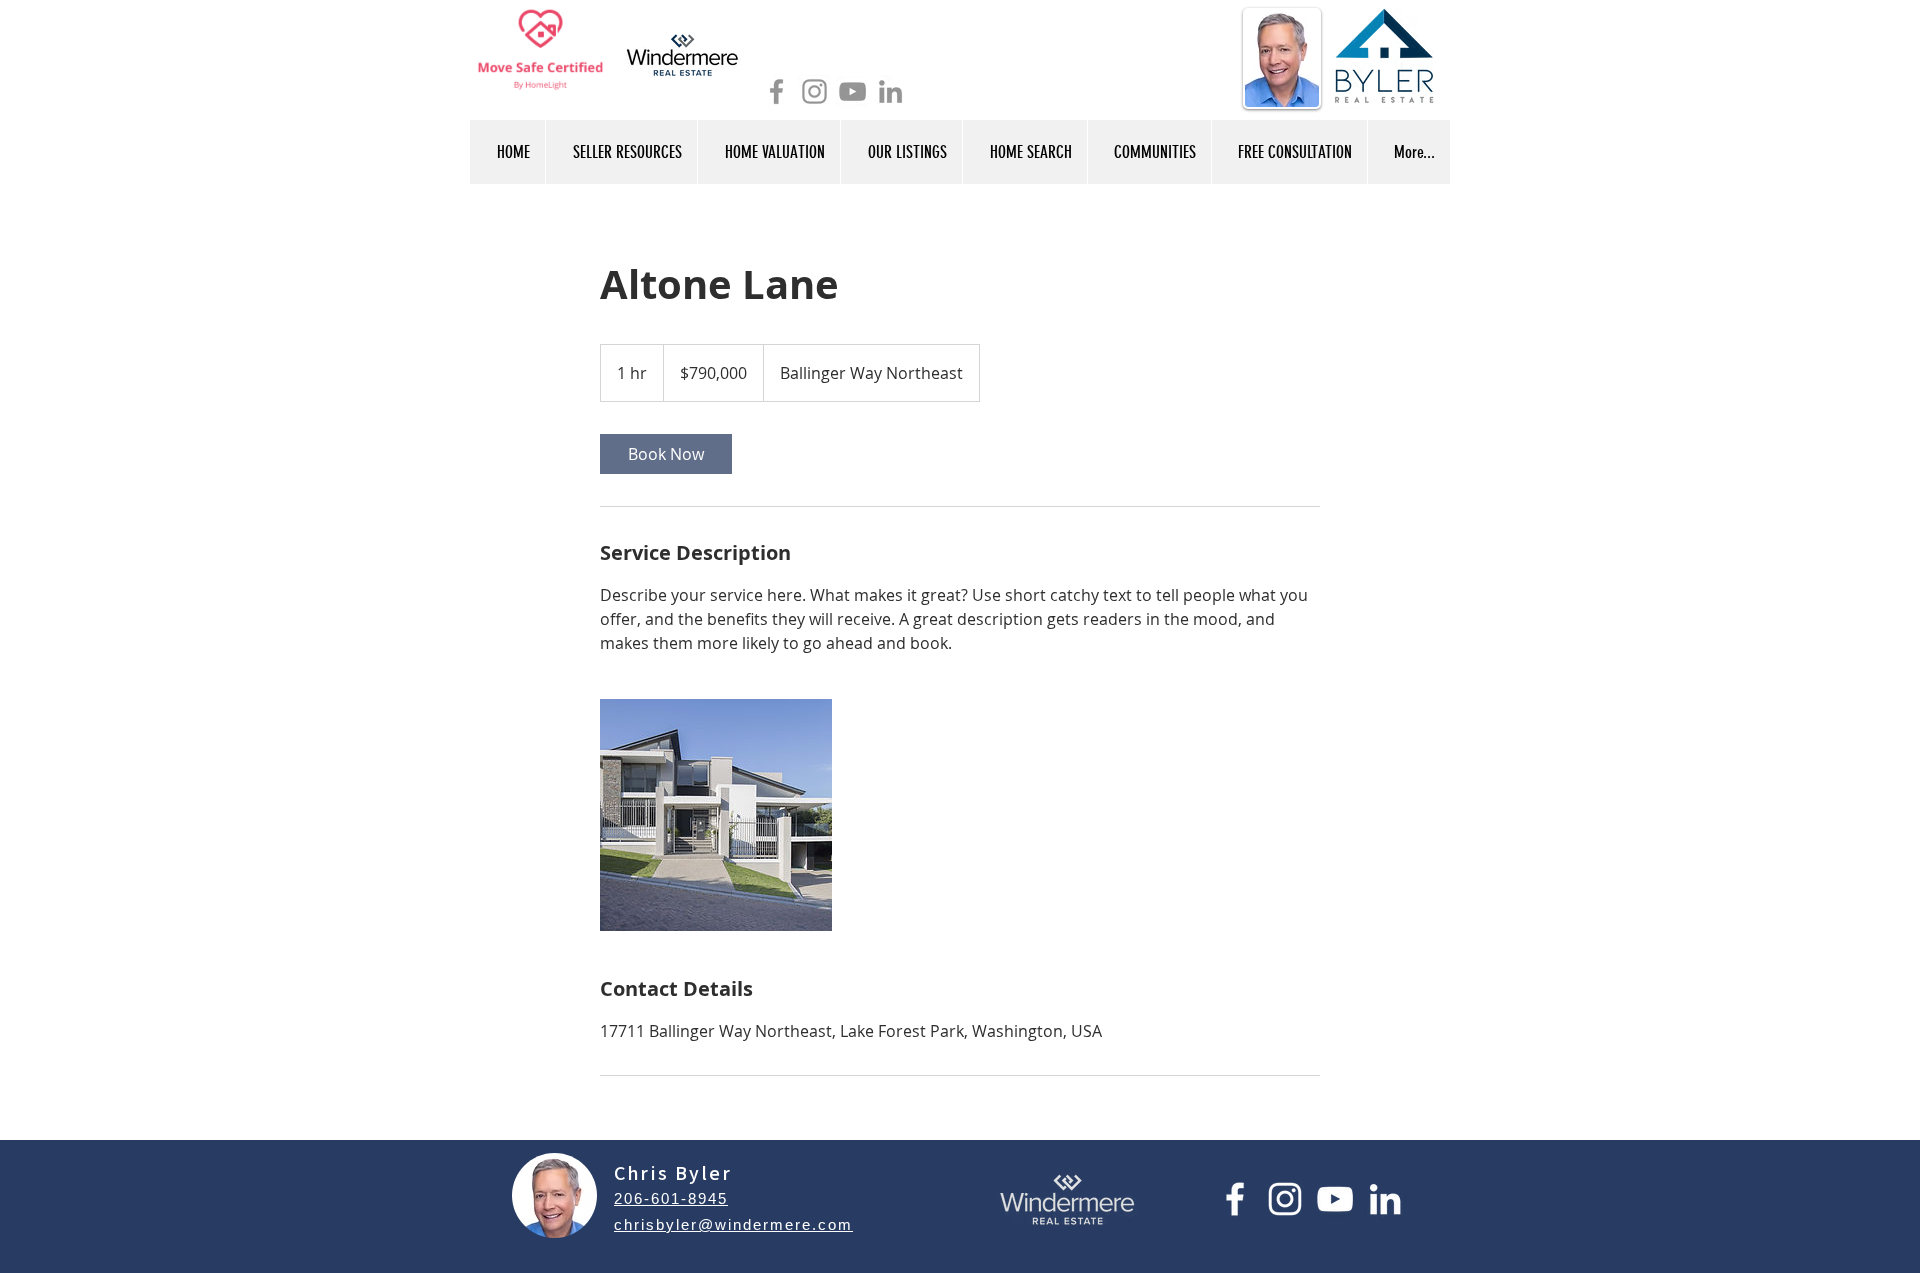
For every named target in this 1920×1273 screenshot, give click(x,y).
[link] (666, 454)
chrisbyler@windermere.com (733, 1224)
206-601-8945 (671, 1198)
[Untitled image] (716, 815)
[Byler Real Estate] (814, 91)
